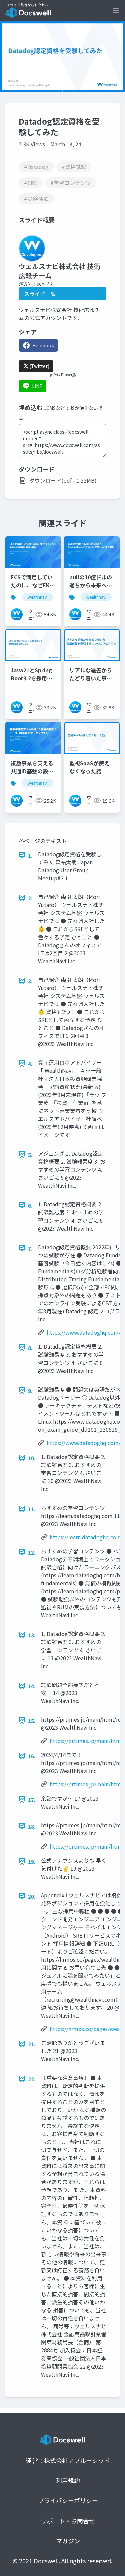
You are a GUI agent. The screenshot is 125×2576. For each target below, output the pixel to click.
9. (30, 1391)
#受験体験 (36, 199)
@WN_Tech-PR (36, 284)
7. (30, 1248)
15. (32, 1721)
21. (32, 2044)
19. (32, 1862)
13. (32, 1635)
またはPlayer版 (63, 375)
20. (32, 1896)
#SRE (30, 183)
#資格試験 (74, 167)
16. (32, 1756)
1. (30, 855)
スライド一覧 (40, 294)
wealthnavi (38, 597)
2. (30, 898)
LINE (37, 386)
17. (32, 1800)
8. (30, 1348)
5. (30, 1155)
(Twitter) (39, 366)
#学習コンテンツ (71, 183)
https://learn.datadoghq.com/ (86, 1537)
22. (32, 2079)
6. (30, 1205)
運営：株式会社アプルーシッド (68, 2460)
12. (32, 1552)
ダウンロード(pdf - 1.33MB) (63, 480)
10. (32, 1458)
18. (32, 1826)
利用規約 (68, 2480)
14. (32, 1686)
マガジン (68, 2541)
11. (32, 1509)
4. (30, 1064)
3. (30, 981)
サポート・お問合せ (68, 2521)
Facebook (43, 345)
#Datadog (36, 167)
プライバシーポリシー (68, 2500)
